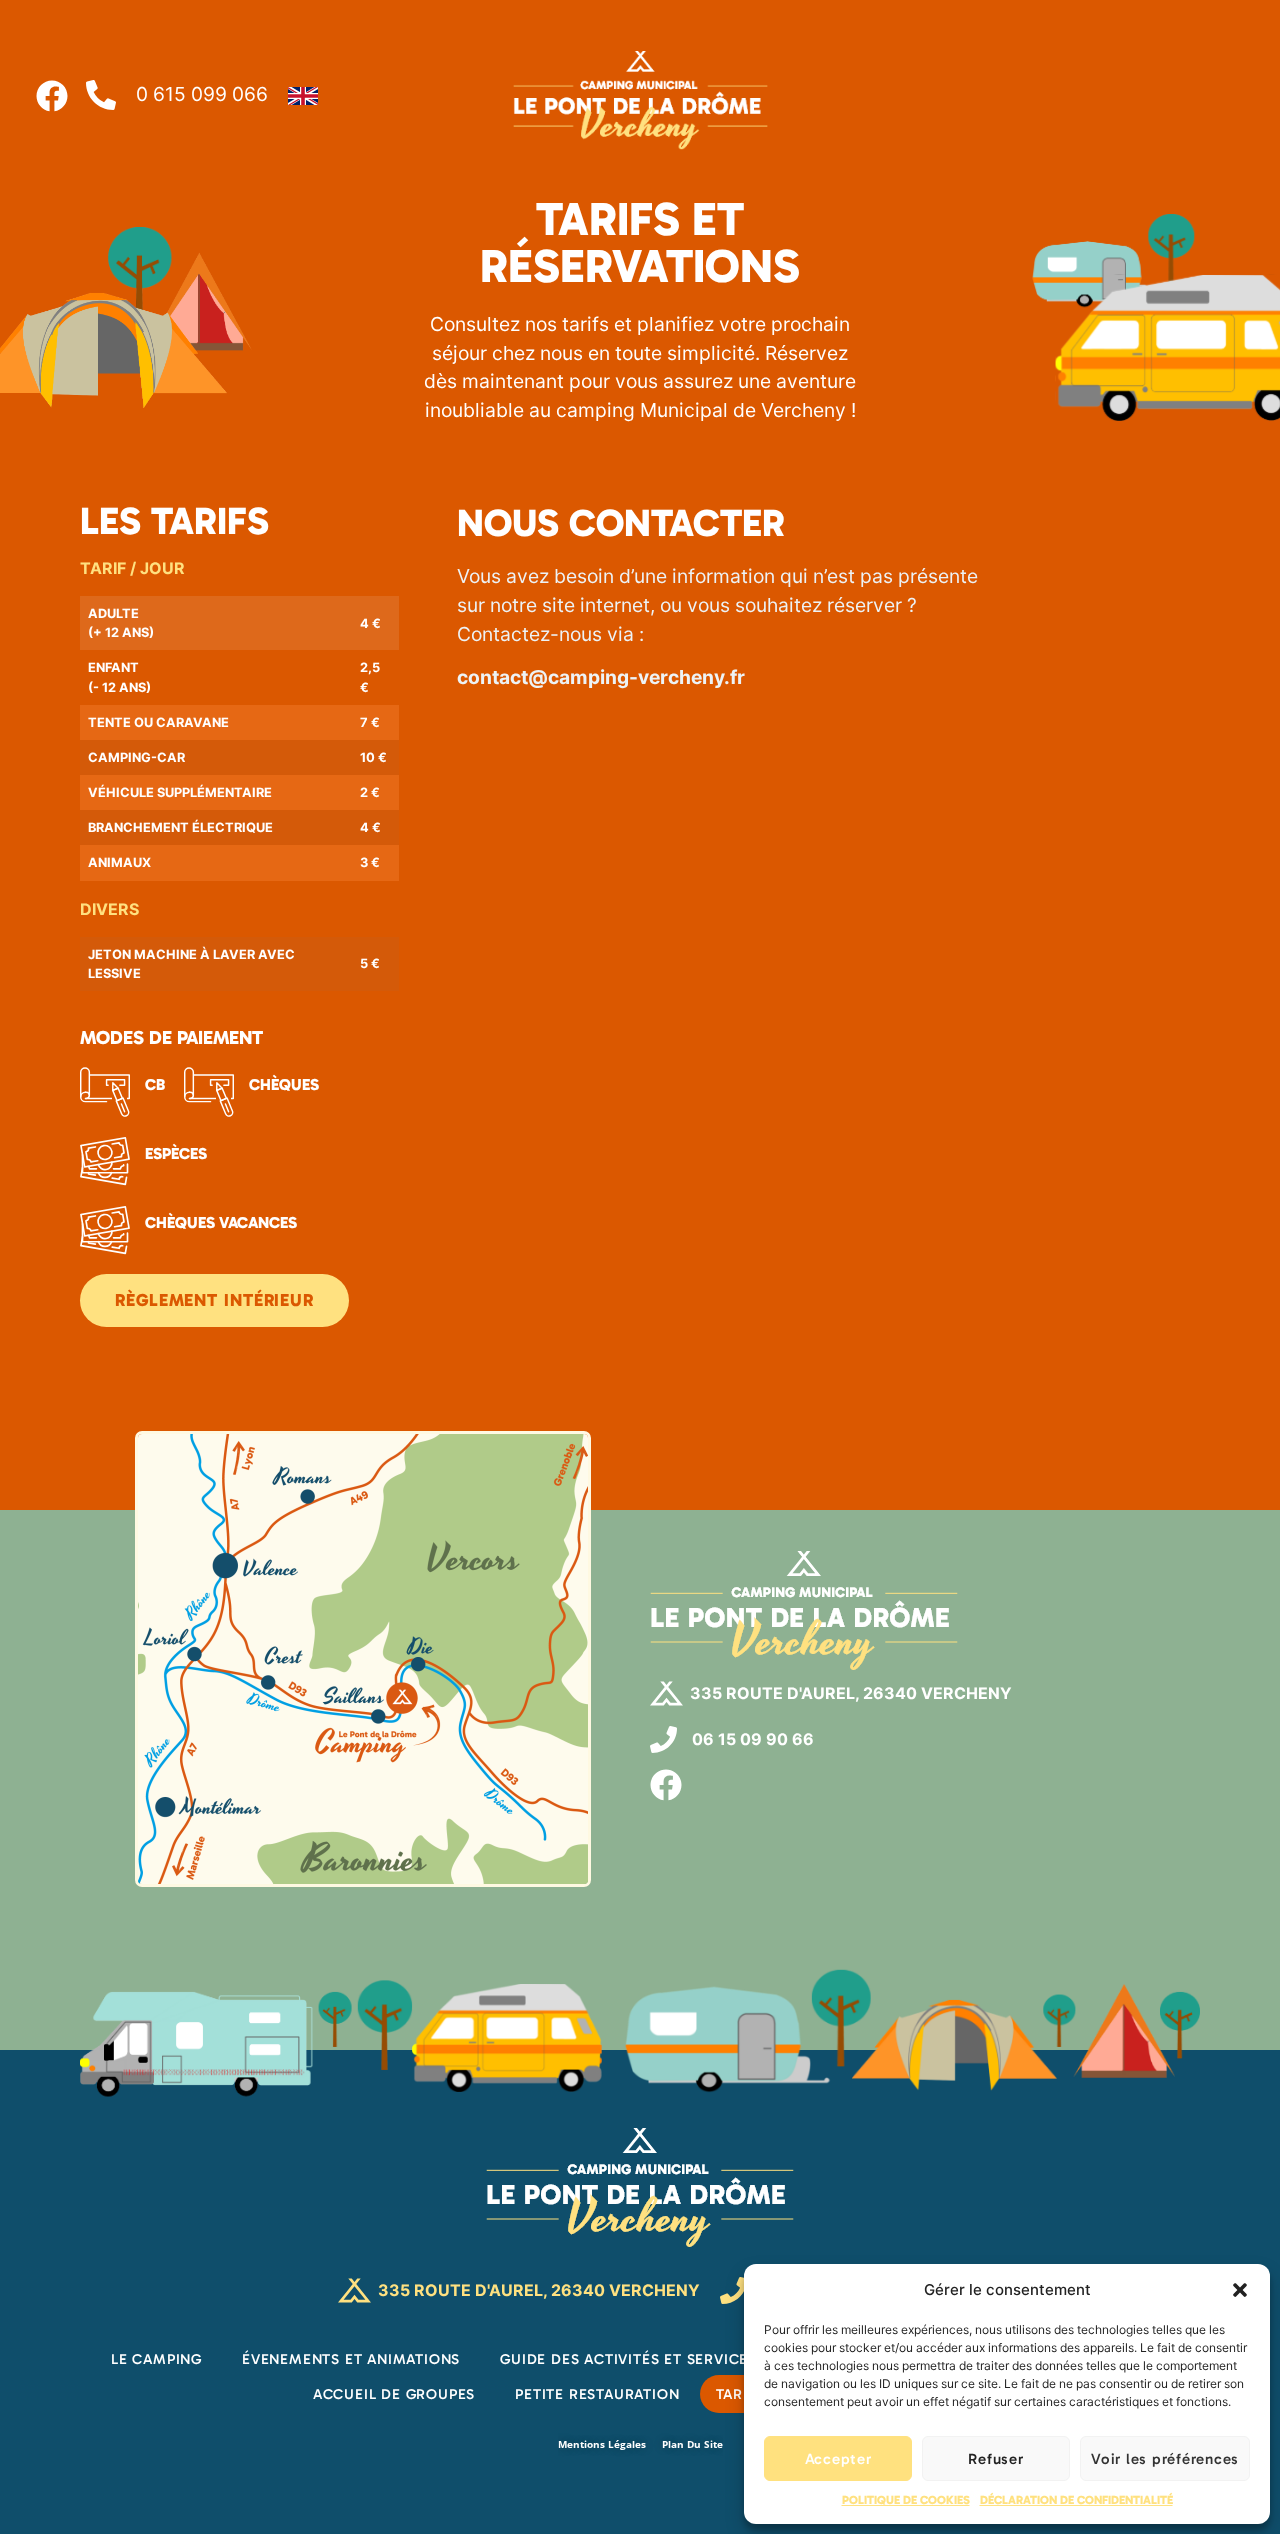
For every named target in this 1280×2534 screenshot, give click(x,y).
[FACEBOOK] (666, 1785)
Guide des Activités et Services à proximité (678, 2359)
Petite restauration (597, 2394)
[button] (1240, 2290)
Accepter (838, 2459)
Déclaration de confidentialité (1076, 2500)
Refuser (995, 2459)
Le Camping (156, 2359)
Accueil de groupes (394, 2394)
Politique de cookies (906, 2500)
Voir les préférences (1165, 2459)
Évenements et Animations (351, 2359)
